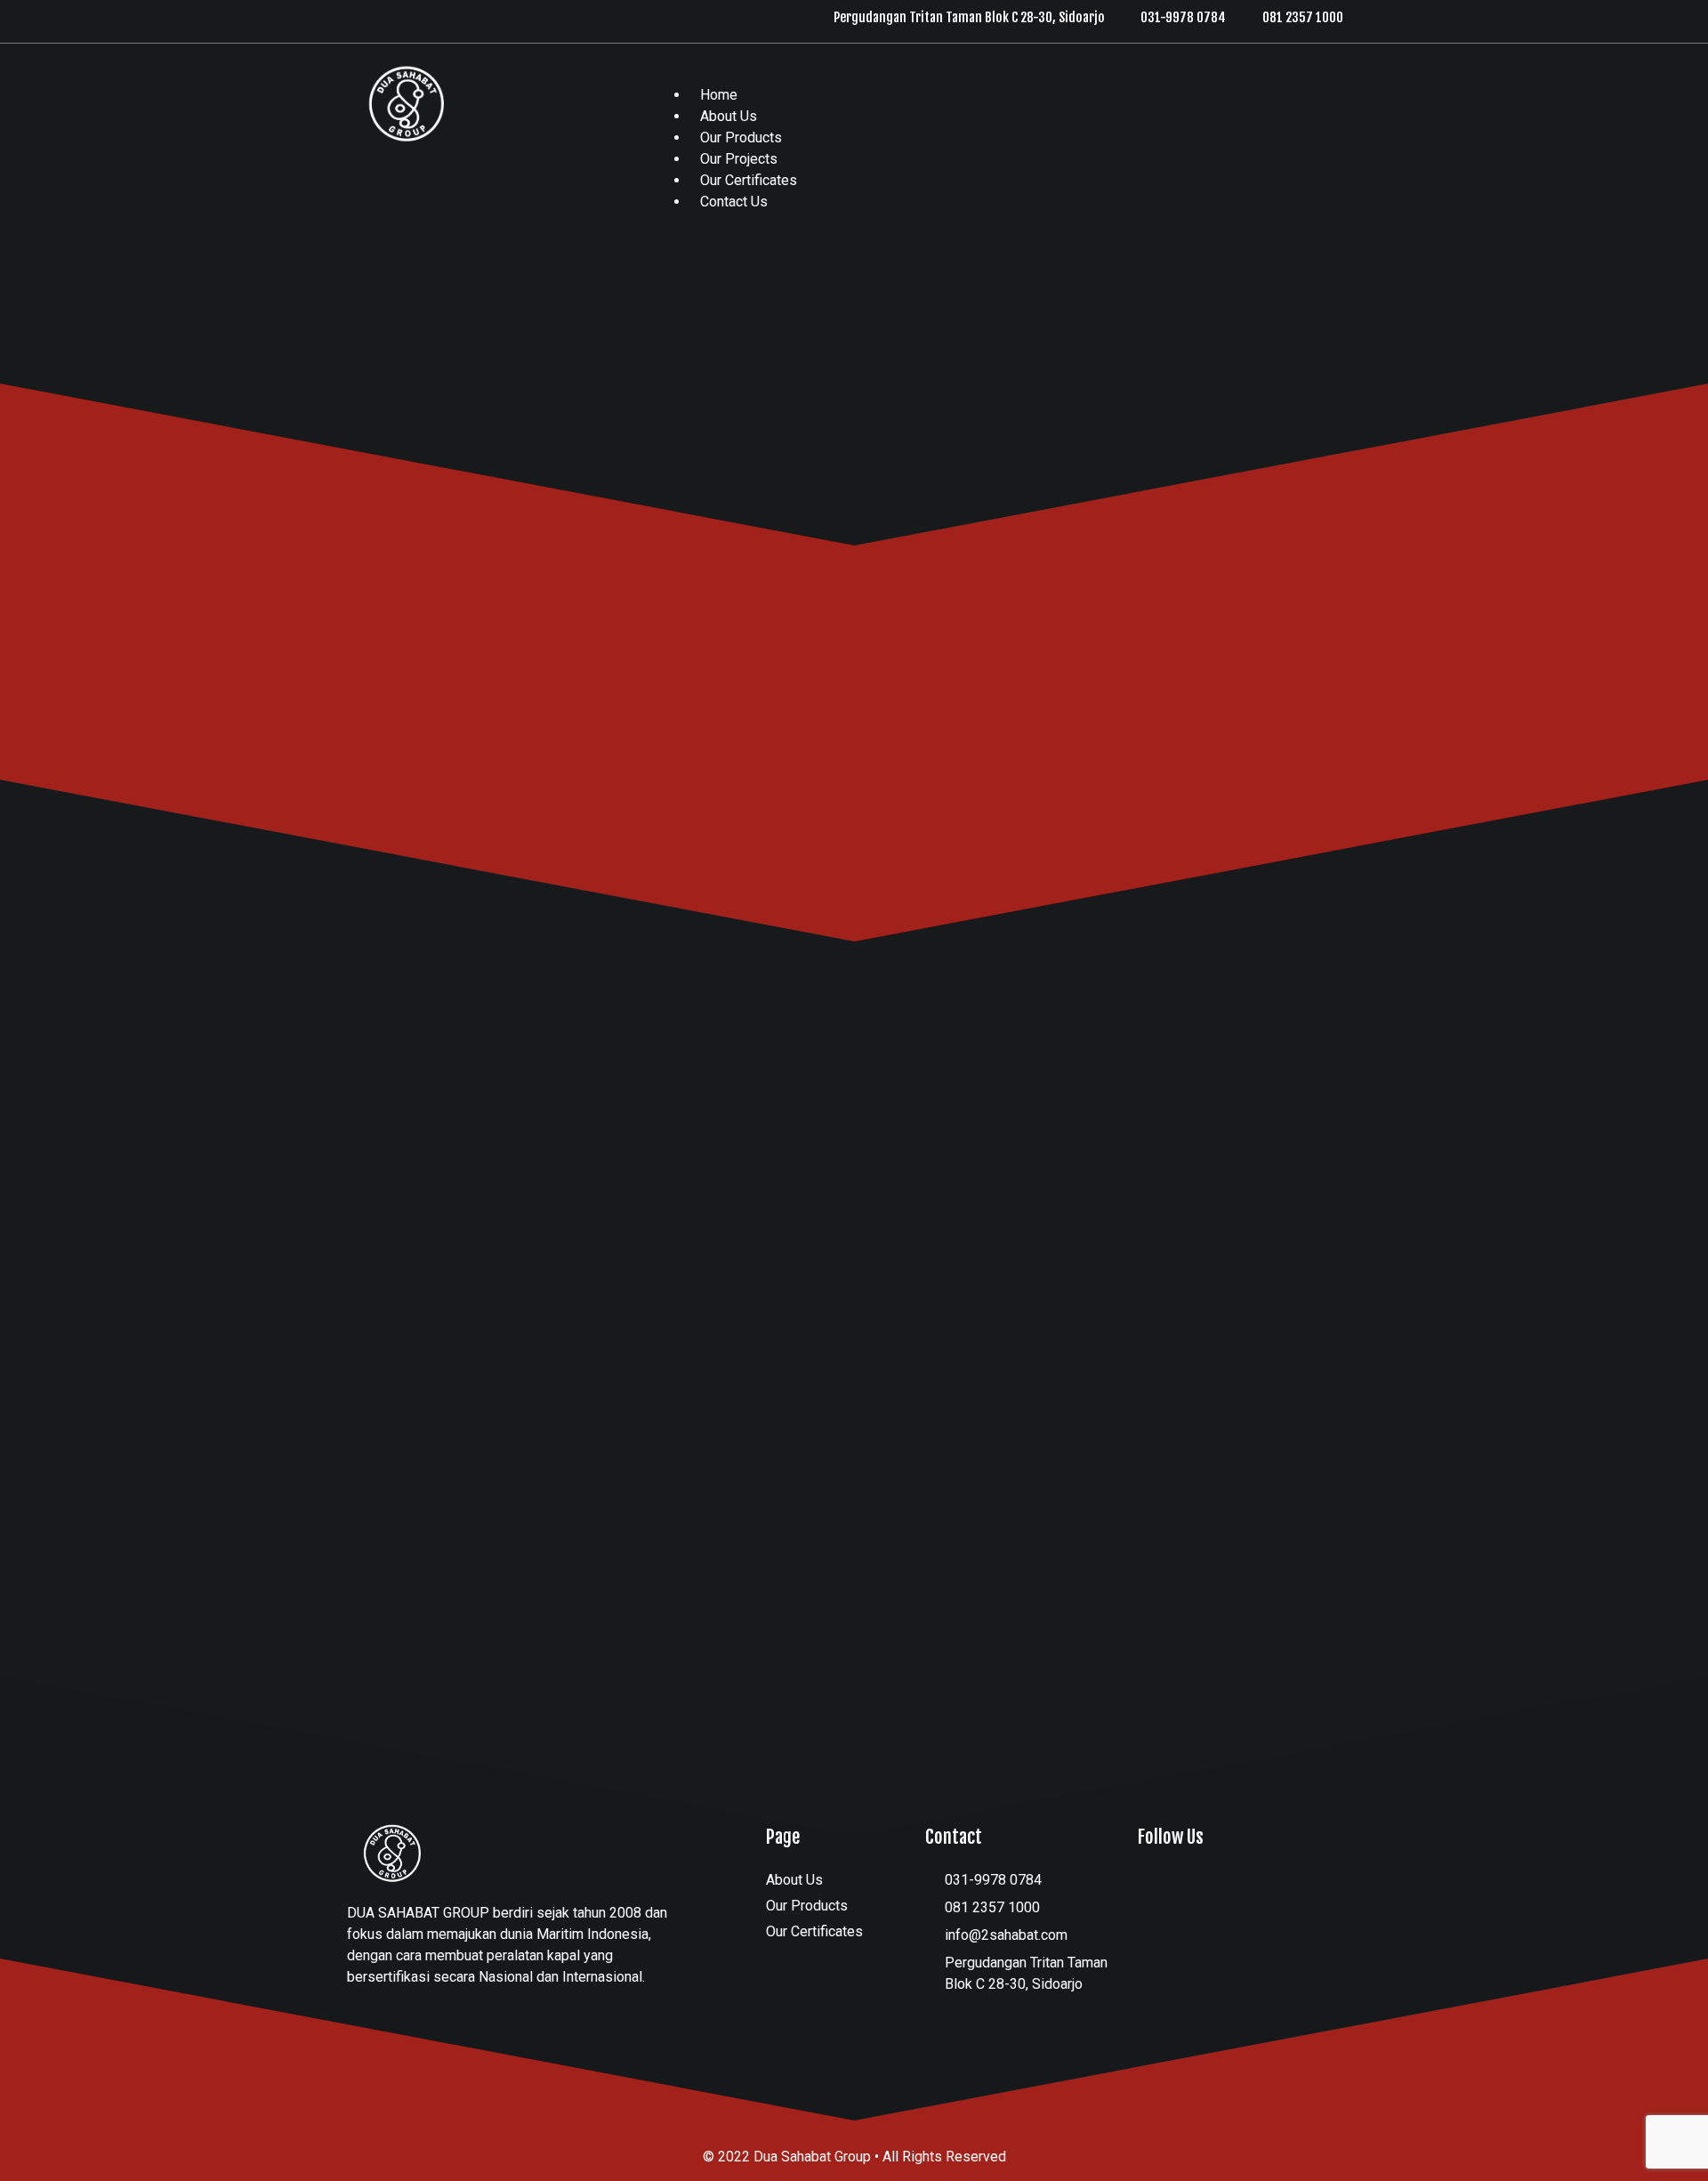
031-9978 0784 (1183, 17)
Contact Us (734, 202)
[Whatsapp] (399, 16)
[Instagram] (363, 16)
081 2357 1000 (1303, 17)
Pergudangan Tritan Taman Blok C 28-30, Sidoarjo (969, 17)
